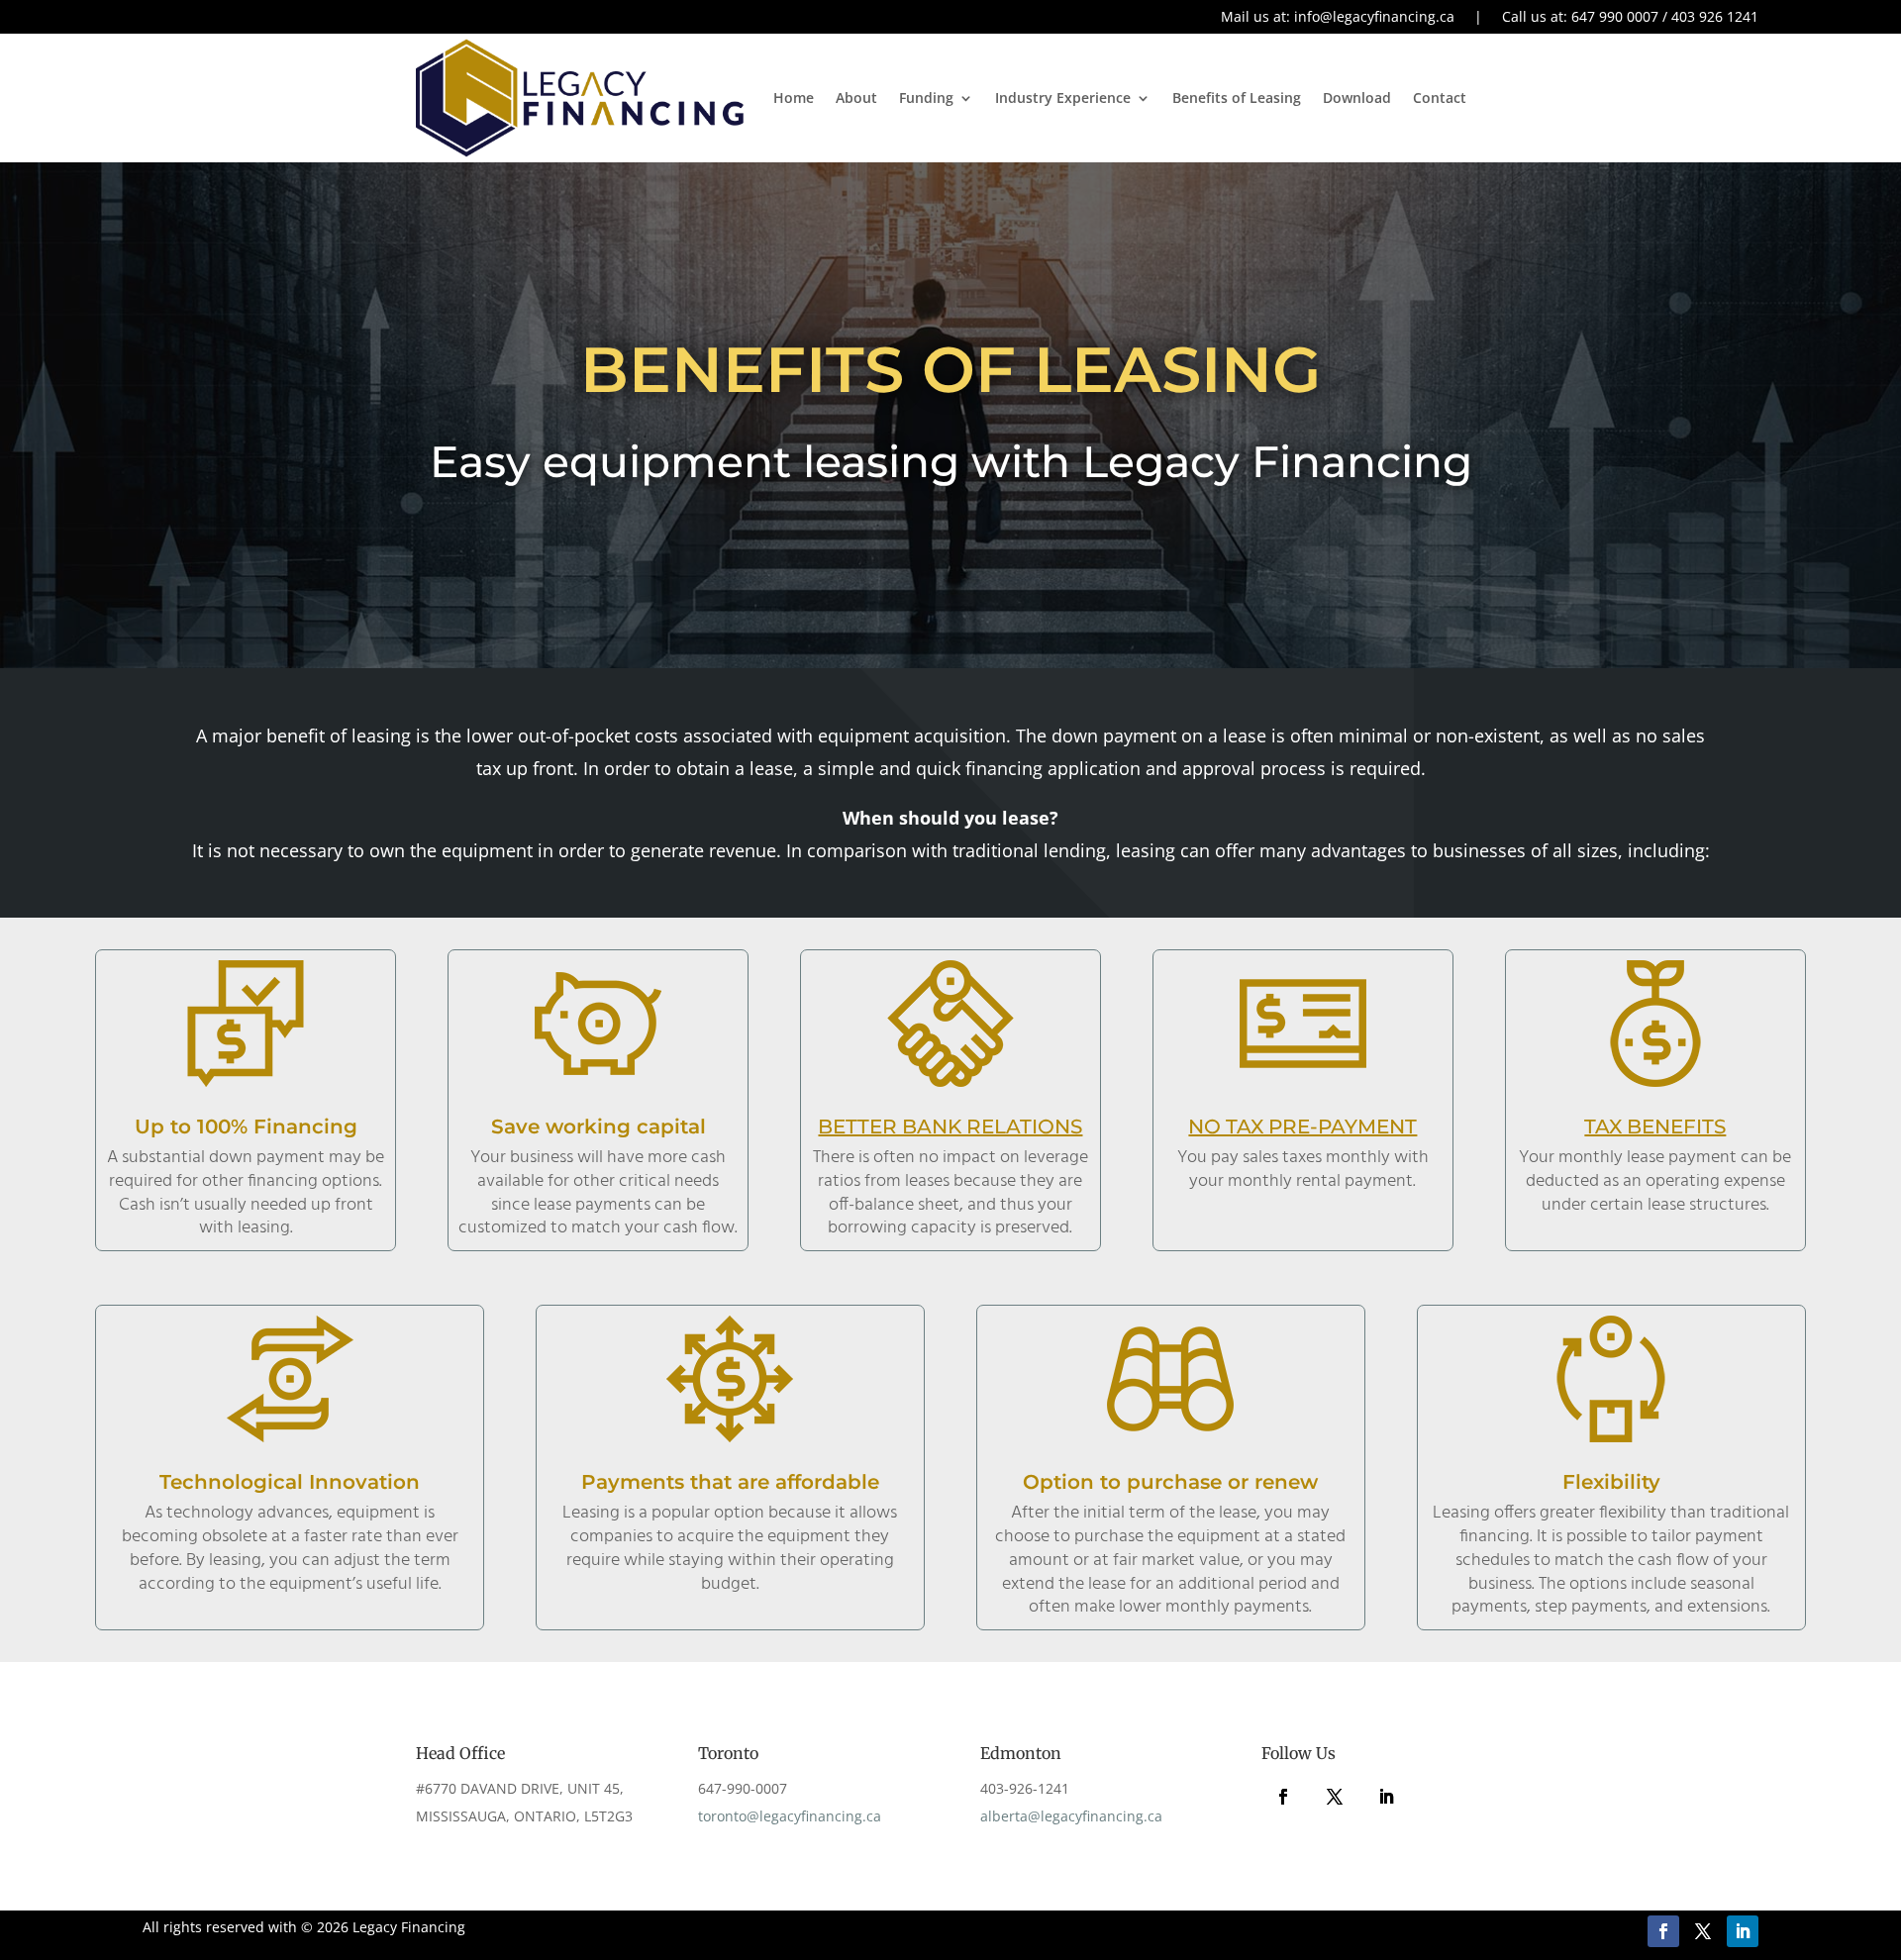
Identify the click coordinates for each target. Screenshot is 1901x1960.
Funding (926, 98)
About (856, 98)
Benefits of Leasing (1237, 98)
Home (794, 98)
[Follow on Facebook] (1283, 1797)
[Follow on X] (1335, 1797)
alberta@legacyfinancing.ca (1071, 1816)
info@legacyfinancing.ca (1374, 16)
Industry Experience (1063, 98)
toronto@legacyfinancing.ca (790, 1816)
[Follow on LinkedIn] (1386, 1797)
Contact (1440, 98)
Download (1357, 98)
